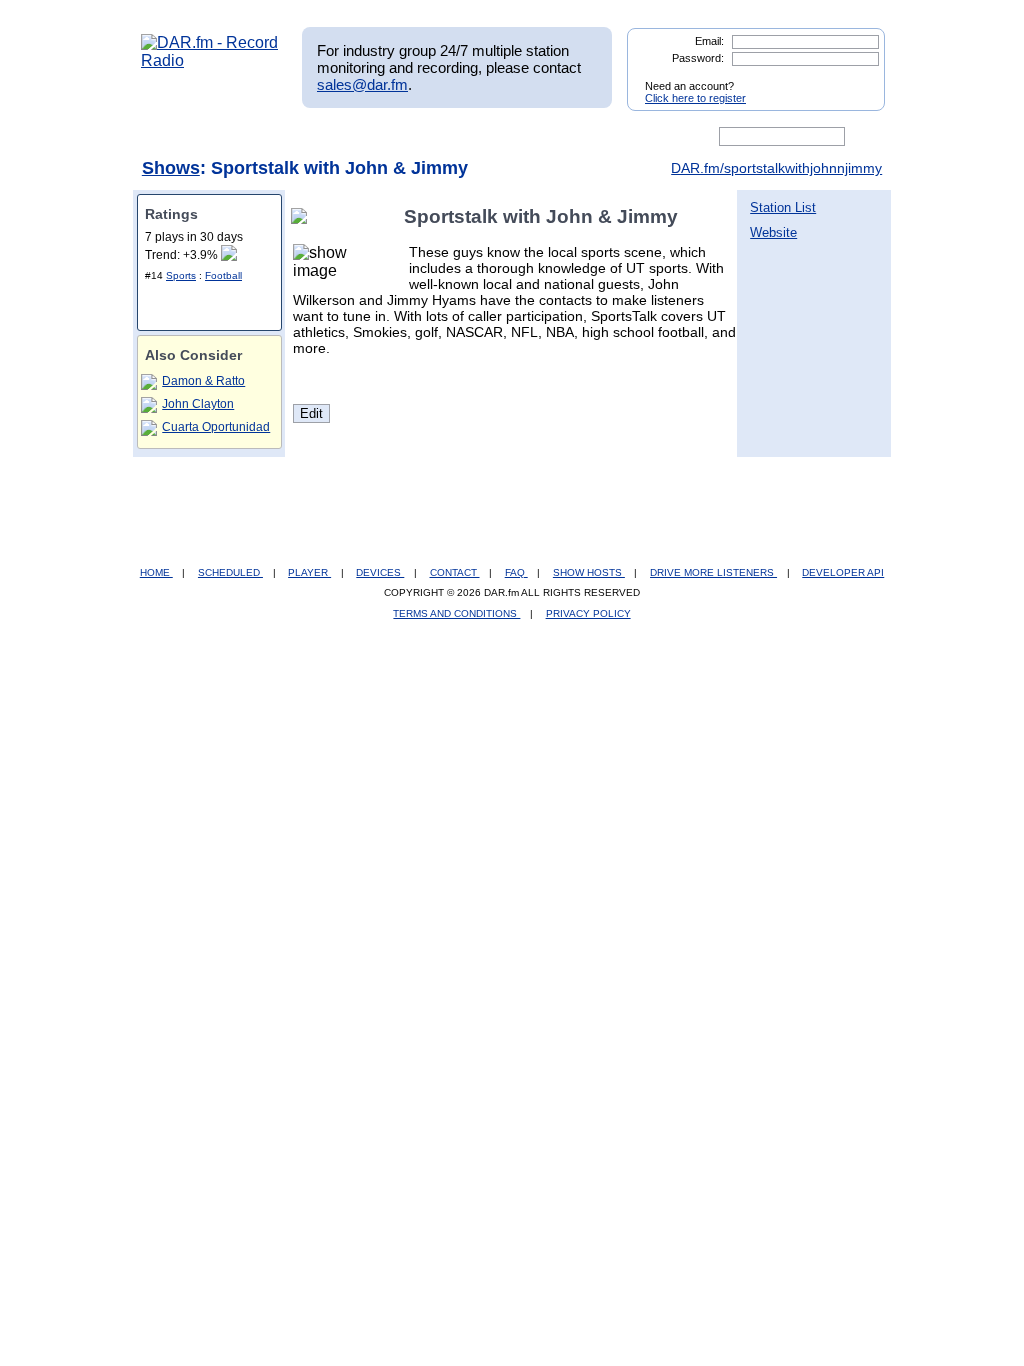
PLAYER (309, 572)
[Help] (453, 137)
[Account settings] (608, 137)
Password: (698, 58)
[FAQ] (529, 137)
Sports (181, 275)
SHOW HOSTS (589, 572)
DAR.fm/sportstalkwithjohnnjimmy (776, 168)
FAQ (516, 572)
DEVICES (380, 572)
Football (223, 275)
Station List (783, 207)
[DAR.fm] (210, 60)
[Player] (370, 137)
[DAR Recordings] (273, 137)
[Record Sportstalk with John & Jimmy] (303, 216)
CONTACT (455, 572)
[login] (854, 78)
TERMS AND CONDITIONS (456, 613)
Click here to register (695, 98)
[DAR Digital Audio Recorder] (175, 137)
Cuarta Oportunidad (216, 427)
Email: (709, 41)
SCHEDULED (230, 572)
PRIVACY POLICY (588, 613)
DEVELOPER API (843, 572)
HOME (156, 572)
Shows (171, 168)
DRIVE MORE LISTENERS (713, 572)
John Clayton (198, 404)
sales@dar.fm (362, 84)
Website (773, 232)
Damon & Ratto (203, 381)
